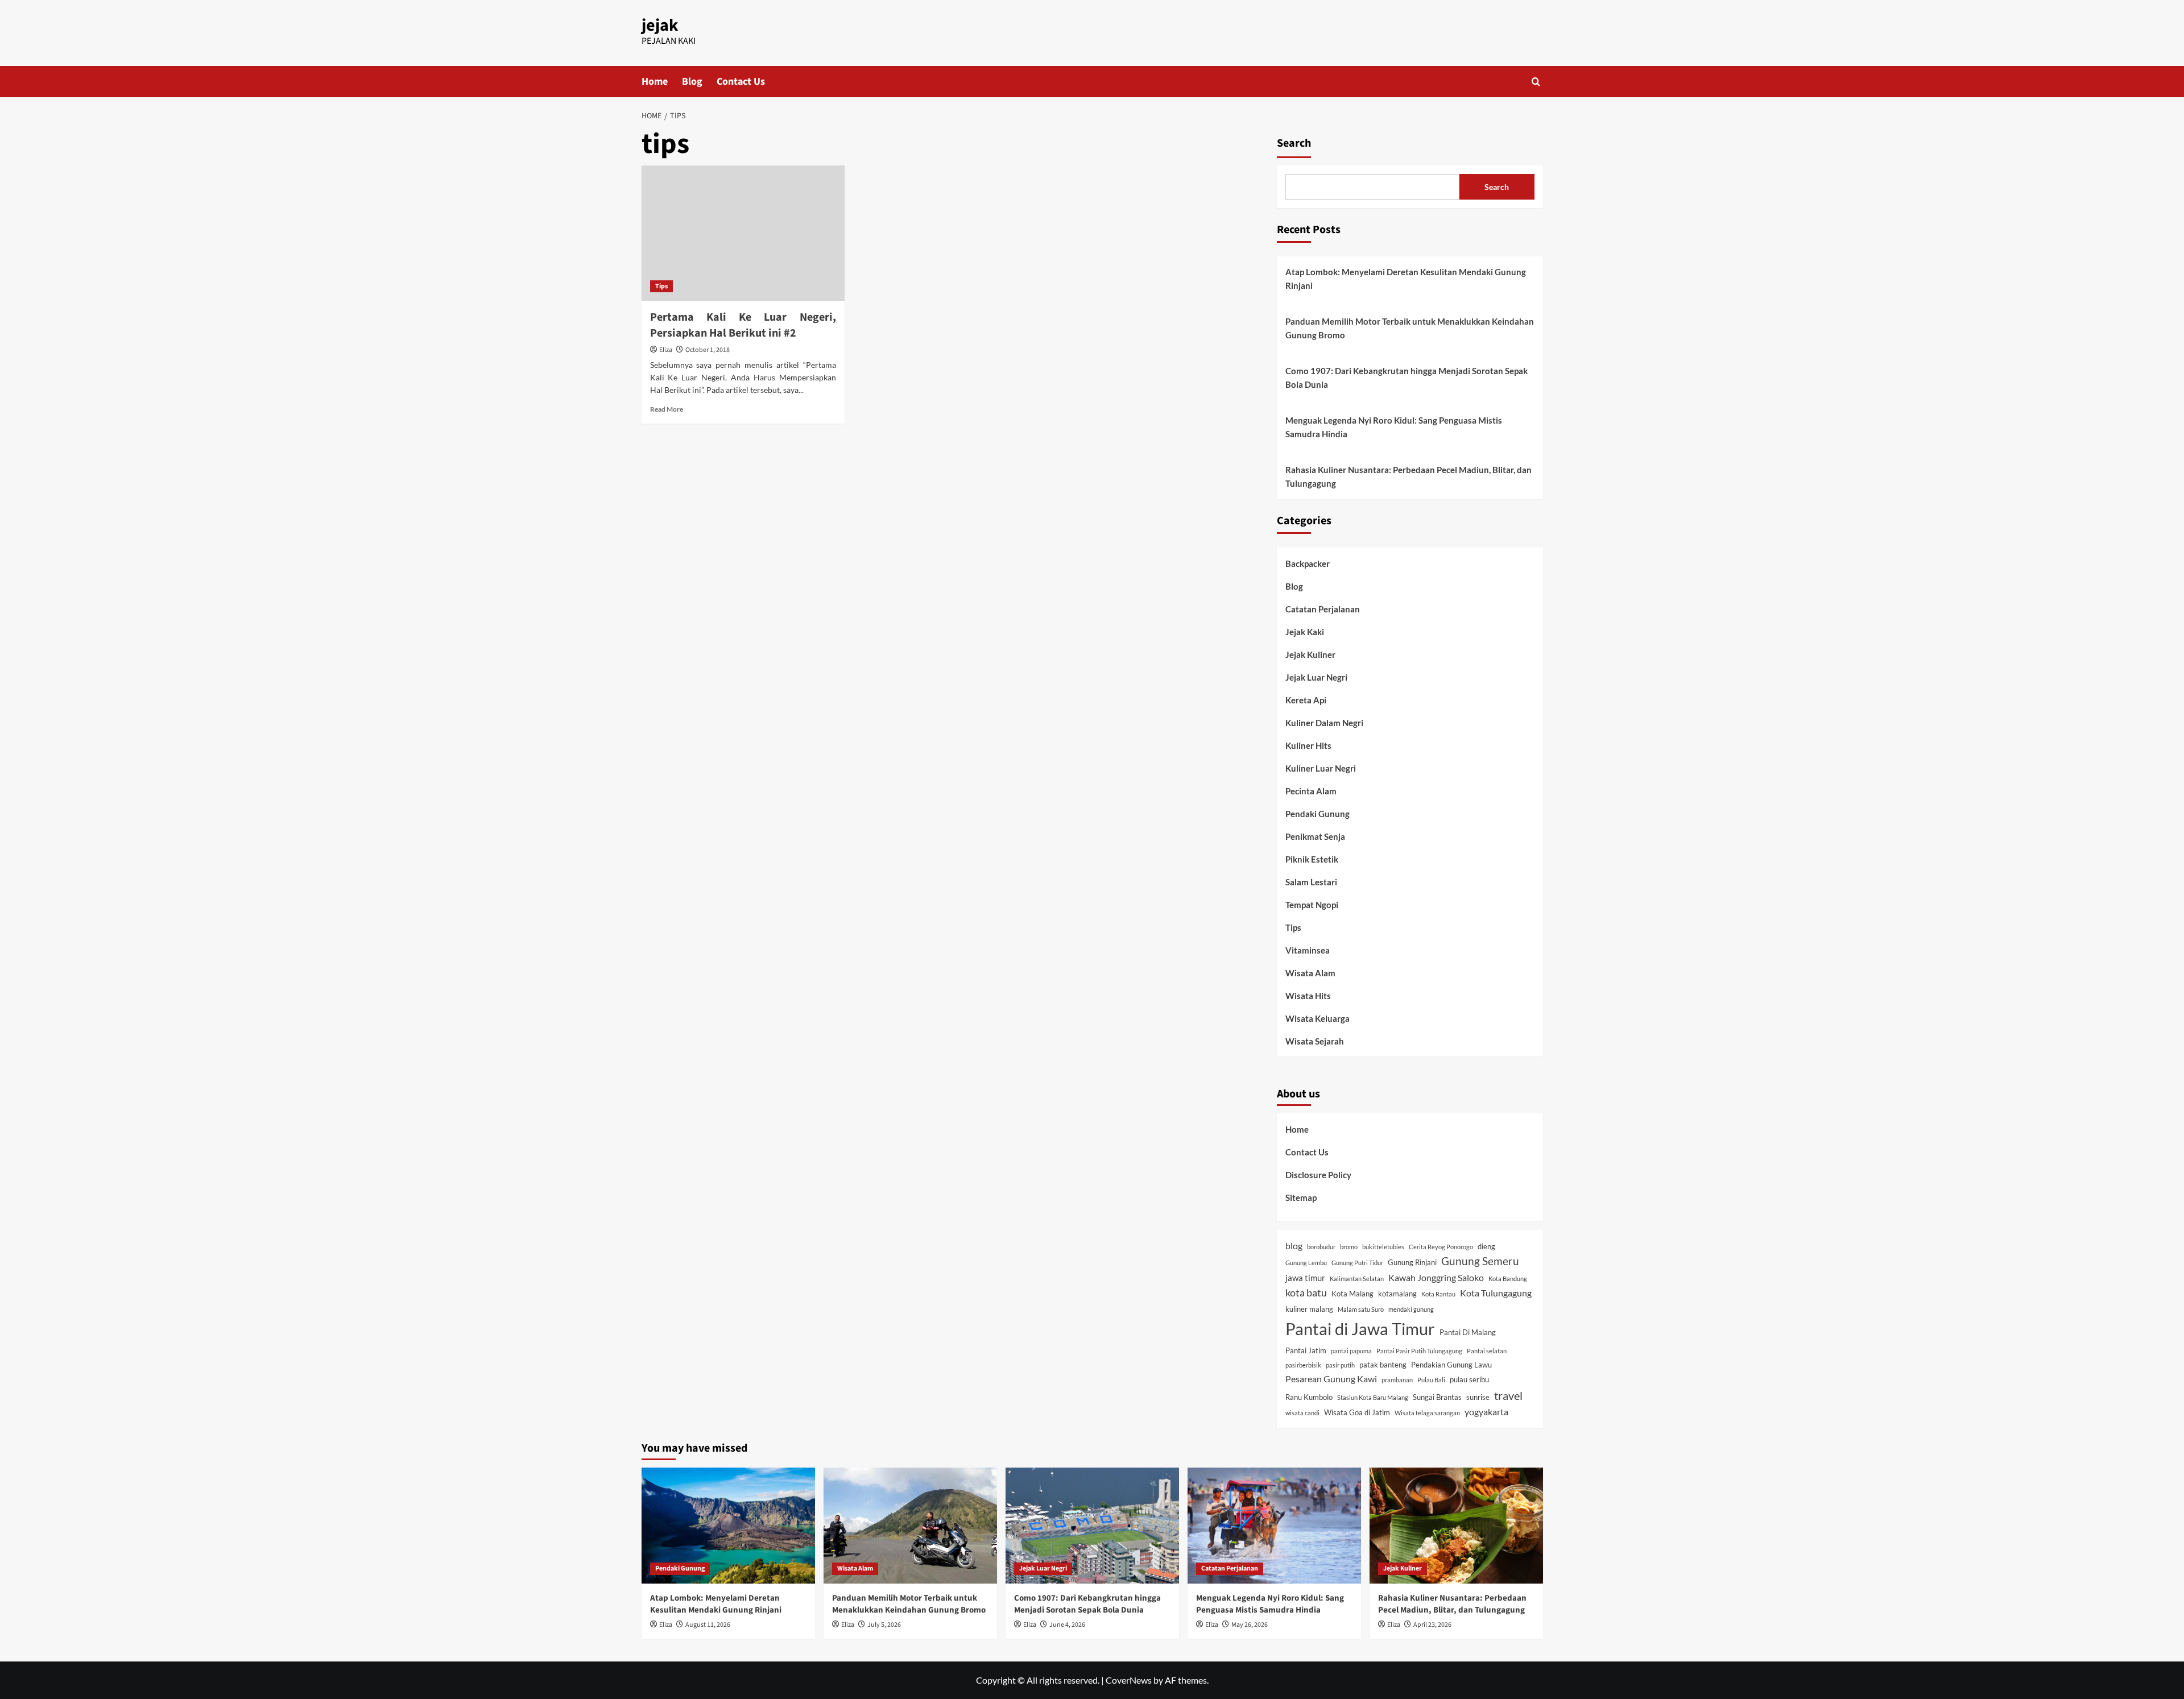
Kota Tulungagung (1496, 1293)
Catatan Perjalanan (1323, 609)
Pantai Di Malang (1468, 1332)
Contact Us (741, 82)
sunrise (1478, 1397)
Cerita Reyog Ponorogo (1441, 1247)
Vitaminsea (1308, 950)
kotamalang (1397, 1294)
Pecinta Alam (1311, 791)
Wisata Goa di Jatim (1357, 1412)
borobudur (1321, 1247)
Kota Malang (1352, 1294)
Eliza (666, 350)
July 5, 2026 (884, 1625)
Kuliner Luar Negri (1321, 768)
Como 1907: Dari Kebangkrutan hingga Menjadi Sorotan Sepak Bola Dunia (1407, 378)
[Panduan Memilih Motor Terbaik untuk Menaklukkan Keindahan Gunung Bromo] (910, 1525)
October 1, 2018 (708, 350)
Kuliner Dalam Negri (1324, 723)
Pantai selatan (1487, 1351)
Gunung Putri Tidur (1357, 1263)
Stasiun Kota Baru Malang (1373, 1397)
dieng (1486, 1246)
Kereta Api (1306, 700)
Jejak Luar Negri (1316, 677)
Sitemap (1301, 1197)
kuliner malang (1309, 1309)
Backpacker (1308, 563)
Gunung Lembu (1306, 1263)
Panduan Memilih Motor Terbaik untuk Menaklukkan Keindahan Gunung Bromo (1410, 328)
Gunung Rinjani (1412, 1262)
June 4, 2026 (1067, 1625)
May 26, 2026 (1250, 1625)
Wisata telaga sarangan (1427, 1413)
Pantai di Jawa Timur (1360, 1329)
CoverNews (1129, 1680)
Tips (661, 286)
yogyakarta (1486, 1412)
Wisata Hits (1308, 996)
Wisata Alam (1310, 973)
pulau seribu (1469, 1379)
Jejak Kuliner (1310, 654)
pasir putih (1340, 1365)
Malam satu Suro (1361, 1309)
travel (1508, 1395)
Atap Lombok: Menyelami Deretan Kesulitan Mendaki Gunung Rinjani (1406, 279)
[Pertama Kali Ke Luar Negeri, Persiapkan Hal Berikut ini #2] (743, 233)
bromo (1349, 1247)
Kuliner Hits (1308, 745)
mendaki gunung (1411, 1309)
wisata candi (1302, 1413)
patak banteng (1383, 1365)
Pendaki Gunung (1318, 814)
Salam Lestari (1311, 882)
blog (1294, 1246)
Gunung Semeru (1480, 1261)
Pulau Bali (1431, 1380)
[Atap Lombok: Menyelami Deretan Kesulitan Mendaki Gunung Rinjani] (728, 1525)
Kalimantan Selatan (1357, 1279)
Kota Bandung (1508, 1279)
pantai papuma (1351, 1351)
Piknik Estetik (1312, 859)
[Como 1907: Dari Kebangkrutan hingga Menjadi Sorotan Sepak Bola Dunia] (1092, 1525)
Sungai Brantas (1437, 1397)
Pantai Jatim (1306, 1350)
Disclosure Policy (1318, 1175)
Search (1294, 143)
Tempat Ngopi (1312, 905)
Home (655, 82)
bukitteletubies (1383, 1247)
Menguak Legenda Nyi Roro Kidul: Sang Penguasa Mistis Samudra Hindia (1394, 427)
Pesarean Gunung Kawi (1331, 1379)
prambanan (1397, 1380)
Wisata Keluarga (1318, 1018)
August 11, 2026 (708, 1625)
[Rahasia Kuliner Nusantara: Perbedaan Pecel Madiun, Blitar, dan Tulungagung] (1456, 1525)
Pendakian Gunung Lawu (1451, 1365)
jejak (660, 25)
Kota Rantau (1438, 1294)
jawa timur (1305, 1278)
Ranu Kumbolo (1309, 1397)
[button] (1536, 82)
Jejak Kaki (1305, 632)
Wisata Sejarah (1315, 1041)
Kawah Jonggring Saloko (1436, 1277)
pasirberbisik (1303, 1365)
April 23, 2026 (1432, 1625)
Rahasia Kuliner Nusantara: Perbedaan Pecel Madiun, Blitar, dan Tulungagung (1409, 476)
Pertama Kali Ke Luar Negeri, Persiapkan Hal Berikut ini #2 (743, 325)
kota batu (1306, 1293)
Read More (667, 409)
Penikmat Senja (1315, 836)
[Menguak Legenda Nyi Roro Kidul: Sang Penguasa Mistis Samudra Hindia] (1274, 1525)
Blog (692, 82)
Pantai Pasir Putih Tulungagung (1419, 1351)
